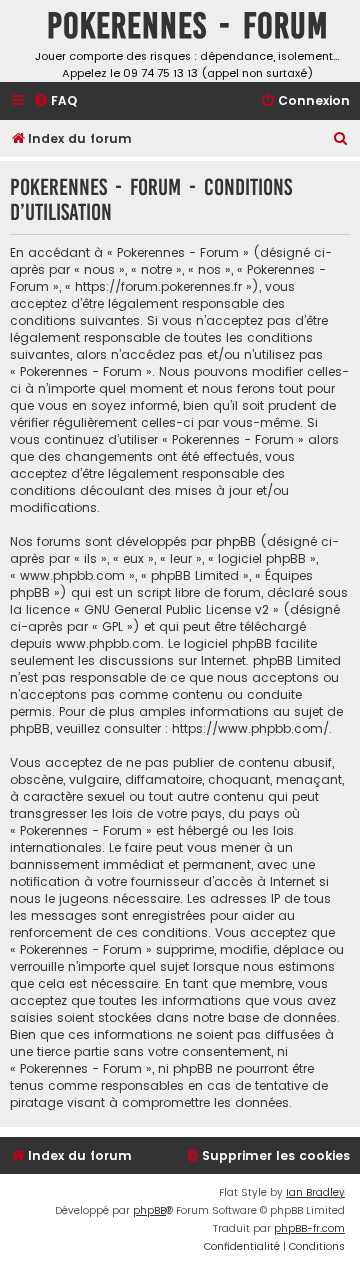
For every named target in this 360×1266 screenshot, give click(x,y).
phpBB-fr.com (309, 1228)
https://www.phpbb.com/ (250, 728)
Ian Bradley (315, 1192)
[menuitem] (55, 101)
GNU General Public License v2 (176, 609)
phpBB (149, 1210)
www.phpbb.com (108, 643)
